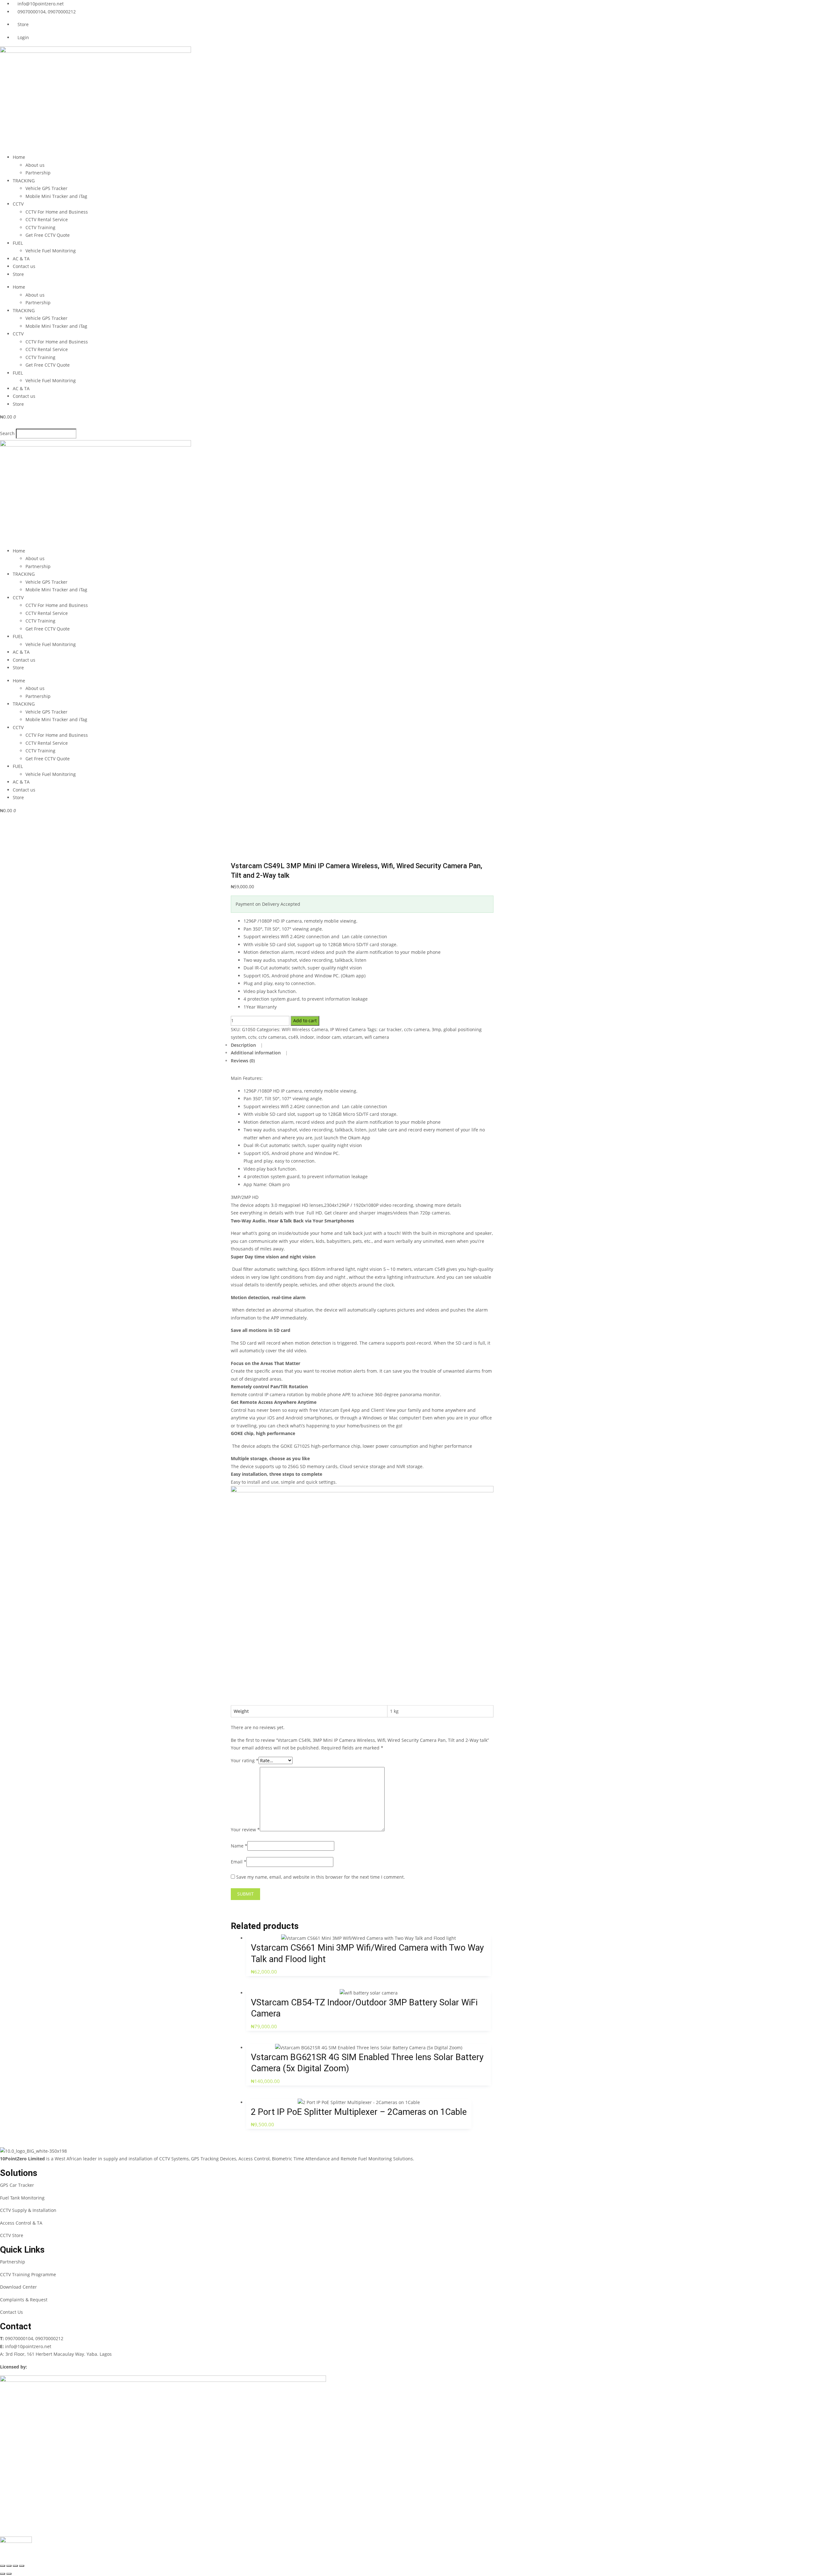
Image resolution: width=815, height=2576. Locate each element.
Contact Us (11, 2312)
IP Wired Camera (348, 1029)
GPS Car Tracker (17, 2185)
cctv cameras (272, 1037)
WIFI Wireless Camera (305, 1029)
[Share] (15, 2566)
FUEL (18, 243)
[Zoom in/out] (3, 2566)
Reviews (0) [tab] (243, 1061)
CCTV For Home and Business (57, 212)
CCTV (18, 204)
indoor (307, 1037)
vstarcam (353, 1037)
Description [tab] (244, 1045)
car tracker (390, 1029)
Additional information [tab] (256, 1053)
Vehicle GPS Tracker (46, 188)
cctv (252, 1037)
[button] (407, 425)
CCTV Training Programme (28, 2274)
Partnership (38, 173)
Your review (245, 1830)
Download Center (18, 2287)
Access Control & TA (21, 2223)
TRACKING (24, 181)
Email (239, 1862)
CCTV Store (12, 2235)
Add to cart (305, 1021)
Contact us (24, 266)
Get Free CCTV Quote (48, 235)
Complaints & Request (24, 2300)
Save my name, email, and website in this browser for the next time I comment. (321, 1877)
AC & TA (21, 259)
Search (7, 433)
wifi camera (377, 1037)
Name (239, 1846)
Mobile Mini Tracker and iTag (56, 196)
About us (35, 165)
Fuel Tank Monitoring (22, 2198)
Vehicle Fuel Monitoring (51, 251)
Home (19, 157)
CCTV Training (40, 227)
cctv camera (417, 1029)
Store (18, 274)
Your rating (245, 1760)
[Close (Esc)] (22, 2566)
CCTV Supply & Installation (28, 2210)
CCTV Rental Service (47, 219)
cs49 (293, 1037)
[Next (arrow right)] (9, 2574)
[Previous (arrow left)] (3, 2574)
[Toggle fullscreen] (9, 2566)
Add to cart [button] (362, 1943)
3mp (436, 1029)
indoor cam (329, 1037)
